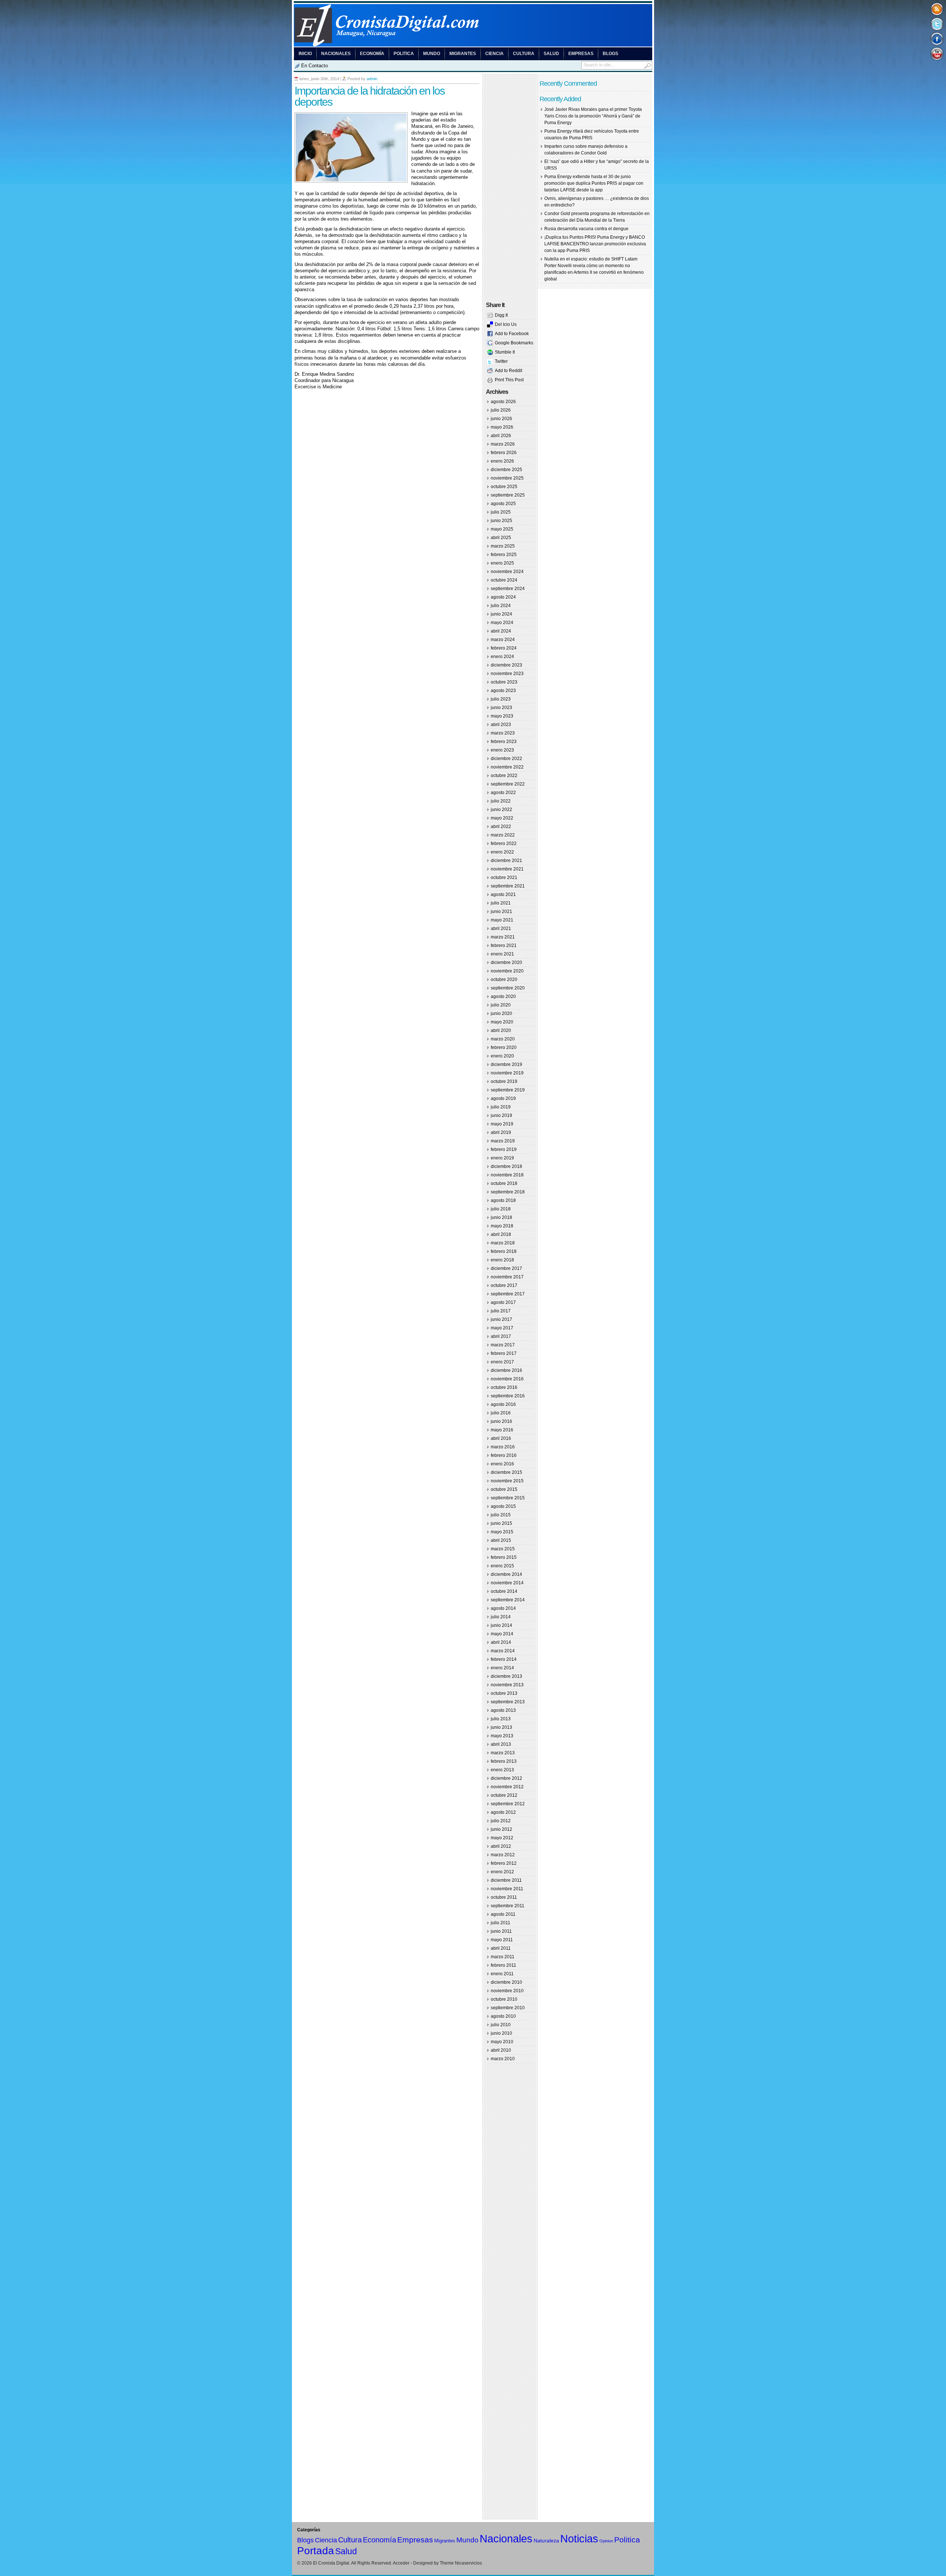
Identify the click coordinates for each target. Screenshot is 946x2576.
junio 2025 (501, 521)
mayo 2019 (502, 1124)
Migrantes (463, 54)
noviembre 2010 (507, 1991)
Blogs (610, 54)
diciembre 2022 (506, 759)
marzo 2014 (503, 1651)
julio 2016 (501, 1413)
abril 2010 (501, 2050)
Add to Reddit (508, 371)
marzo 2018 (503, 1243)
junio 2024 (501, 614)
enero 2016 (502, 1464)
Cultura (524, 54)
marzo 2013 (503, 1753)
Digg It (501, 315)
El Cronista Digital (331, 2563)
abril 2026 (501, 436)
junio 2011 (501, 1931)
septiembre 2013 (508, 1702)
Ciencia (494, 54)
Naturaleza (546, 2541)
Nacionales (336, 54)
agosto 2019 (503, 1098)
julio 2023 (501, 699)
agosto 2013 (503, 1710)
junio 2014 (501, 1625)
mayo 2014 (502, 1634)
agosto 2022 (503, 793)
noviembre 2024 (507, 572)
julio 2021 (501, 903)
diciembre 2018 (506, 1166)
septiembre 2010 (508, 2008)
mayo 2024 (502, 623)
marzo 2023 (503, 733)
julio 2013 (501, 1719)
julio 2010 (501, 2025)
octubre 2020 (504, 979)
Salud (551, 54)
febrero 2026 (504, 453)
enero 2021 (502, 954)
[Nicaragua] (473, 45)
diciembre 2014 (506, 1574)
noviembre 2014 (507, 1583)
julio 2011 (501, 1923)
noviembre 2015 (507, 1481)
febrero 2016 (504, 1455)
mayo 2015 (502, 1532)
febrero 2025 (504, 555)
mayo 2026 (502, 427)
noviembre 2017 (507, 1277)
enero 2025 (502, 563)
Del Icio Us (506, 324)
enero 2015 (502, 1566)
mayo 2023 (502, 716)
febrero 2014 (504, 1659)
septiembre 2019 (508, 1090)
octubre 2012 (504, 1795)
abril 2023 (501, 725)
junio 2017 (501, 1319)
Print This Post (509, 380)
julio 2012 (501, 1821)
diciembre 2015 (506, 1472)
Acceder (401, 2563)
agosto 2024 (503, 597)
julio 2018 (501, 1209)
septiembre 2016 (508, 1396)
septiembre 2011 (508, 1906)
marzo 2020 (503, 1039)
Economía (372, 54)
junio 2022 (501, 810)
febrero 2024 (504, 648)
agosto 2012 (503, 1812)
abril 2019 (501, 1132)
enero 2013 (502, 1770)
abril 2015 (501, 1540)
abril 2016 (501, 1438)
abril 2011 (501, 1948)
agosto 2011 (503, 1914)
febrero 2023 (504, 742)
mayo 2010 (502, 2042)
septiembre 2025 (508, 495)
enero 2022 (502, 852)
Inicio (305, 54)
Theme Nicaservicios (461, 2563)
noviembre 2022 (507, 767)
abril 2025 (501, 538)
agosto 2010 (503, 2016)
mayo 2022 (502, 818)
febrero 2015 (504, 1557)
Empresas (581, 54)
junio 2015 (501, 1523)
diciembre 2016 (506, 1370)
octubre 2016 (504, 1387)
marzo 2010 (503, 2059)
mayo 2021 (502, 920)
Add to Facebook (512, 334)
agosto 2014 (503, 1608)
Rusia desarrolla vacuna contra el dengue (586, 229)
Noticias (579, 2538)
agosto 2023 (503, 691)
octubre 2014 (504, 1591)
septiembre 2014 (508, 1600)
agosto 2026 (503, 402)
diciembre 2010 (506, 1982)
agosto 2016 (503, 1404)
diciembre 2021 (506, 861)
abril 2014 (501, 1642)
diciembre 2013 (506, 1676)
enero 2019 (502, 1158)
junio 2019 (501, 1115)
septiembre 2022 (508, 784)
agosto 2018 (503, 1200)
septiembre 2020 (508, 988)
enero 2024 (502, 657)
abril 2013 (501, 1744)
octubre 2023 (504, 682)
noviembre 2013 (507, 1685)
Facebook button (937, 39)
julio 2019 (501, 1107)
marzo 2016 (503, 1447)
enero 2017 (502, 1362)
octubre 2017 (504, 1285)
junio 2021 (501, 912)
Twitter (501, 361)
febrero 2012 (504, 1863)
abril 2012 (501, 1846)
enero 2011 (502, 1974)
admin (372, 79)
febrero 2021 (504, 945)
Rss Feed (937, 9)
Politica (404, 54)
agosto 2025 (503, 504)
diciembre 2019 (506, 1064)
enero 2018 (502, 1260)
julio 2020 (501, 1005)
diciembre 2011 (506, 1880)
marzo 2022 (503, 835)
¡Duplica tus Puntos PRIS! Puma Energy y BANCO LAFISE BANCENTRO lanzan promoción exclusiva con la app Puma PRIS (595, 244)
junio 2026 (501, 419)
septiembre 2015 (508, 1498)
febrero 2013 (504, 1761)
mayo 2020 (502, 1022)
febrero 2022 (504, 844)
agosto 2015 (503, 1506)
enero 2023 (502, 750)
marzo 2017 (503, 1345)
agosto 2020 (503, 996)
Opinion (606, 2541)
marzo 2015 (503, 1549)
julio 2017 (501, 1311)
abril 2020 (501, 1030)
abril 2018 (501, 1234)
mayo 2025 (502, 529)
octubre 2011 (504, 1897)
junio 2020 (501, 1013)
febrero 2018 (504, 1251)
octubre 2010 (504, 1999)
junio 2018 (501, 1217)
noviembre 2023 (507, 674)
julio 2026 (501, 410)
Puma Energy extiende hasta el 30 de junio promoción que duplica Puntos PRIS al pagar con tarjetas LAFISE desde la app (594, 183)
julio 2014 (501, 1617)
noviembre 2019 (507, 1073)
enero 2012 (502, 1872)
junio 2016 (501, 1421)
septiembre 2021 (508, 886)
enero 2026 (502, 461)
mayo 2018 (502, 1226)
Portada (316, 2551)
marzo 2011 (503, 1957)
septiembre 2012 (508, 1804)
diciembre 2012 (506, 1778)
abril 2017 (501, 1336)
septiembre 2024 (508, 589)
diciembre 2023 (506, 665)
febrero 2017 (504, 1353)
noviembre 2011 (507, 1889)
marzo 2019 (503, 1141)
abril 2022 (501, 827)
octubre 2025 (504, 487)
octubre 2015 (504, 1489)
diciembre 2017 (506, 1268)
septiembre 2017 (508, 1294)
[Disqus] (387, 512)
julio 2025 (501, 512)
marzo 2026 (503, 444)
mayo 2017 (502, 1328)
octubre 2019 (504, 1081)
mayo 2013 (502, 1736)
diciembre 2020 (506, 962)
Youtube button (937, 53)
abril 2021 (501, 928)
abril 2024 (501, 631)
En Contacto (314, 66)
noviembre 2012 (507, 1787)
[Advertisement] (381, 405)
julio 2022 (501, 801)
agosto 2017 (503, 1302)
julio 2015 (501, 1515)
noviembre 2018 (507, 1175)
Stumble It (505, 352)
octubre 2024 (504, 580)
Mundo (432, 54)
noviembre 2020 (507, 971)
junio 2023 (501, 708)
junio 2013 (501, 1727)
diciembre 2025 (506, 470)
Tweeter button (937, 24)
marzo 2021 (503, 937)
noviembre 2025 (507, 478)
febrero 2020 (504, 1047)
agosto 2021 (503, 895)
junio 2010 (501, 2033)
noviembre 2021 (507, 869)
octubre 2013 (504, 1693)
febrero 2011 (503, 1965)
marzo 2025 (503, 546)
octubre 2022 (504, 776)
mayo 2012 (502, 1838)
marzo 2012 (503, 1855)
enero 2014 (502, 1668)
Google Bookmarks (514, 343)
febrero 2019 (504, 1149)
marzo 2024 (503, 640)
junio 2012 (501, 1829)
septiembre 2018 (508, 1192)
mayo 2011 (502, 1940)
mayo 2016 (502, 1430)
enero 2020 (502, 1056)
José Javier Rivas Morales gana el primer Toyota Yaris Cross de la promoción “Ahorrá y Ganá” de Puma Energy (593, 116)
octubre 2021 (504, 878)
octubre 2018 (504, 1183)
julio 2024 (501, 606)
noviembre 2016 (507, 1379)
